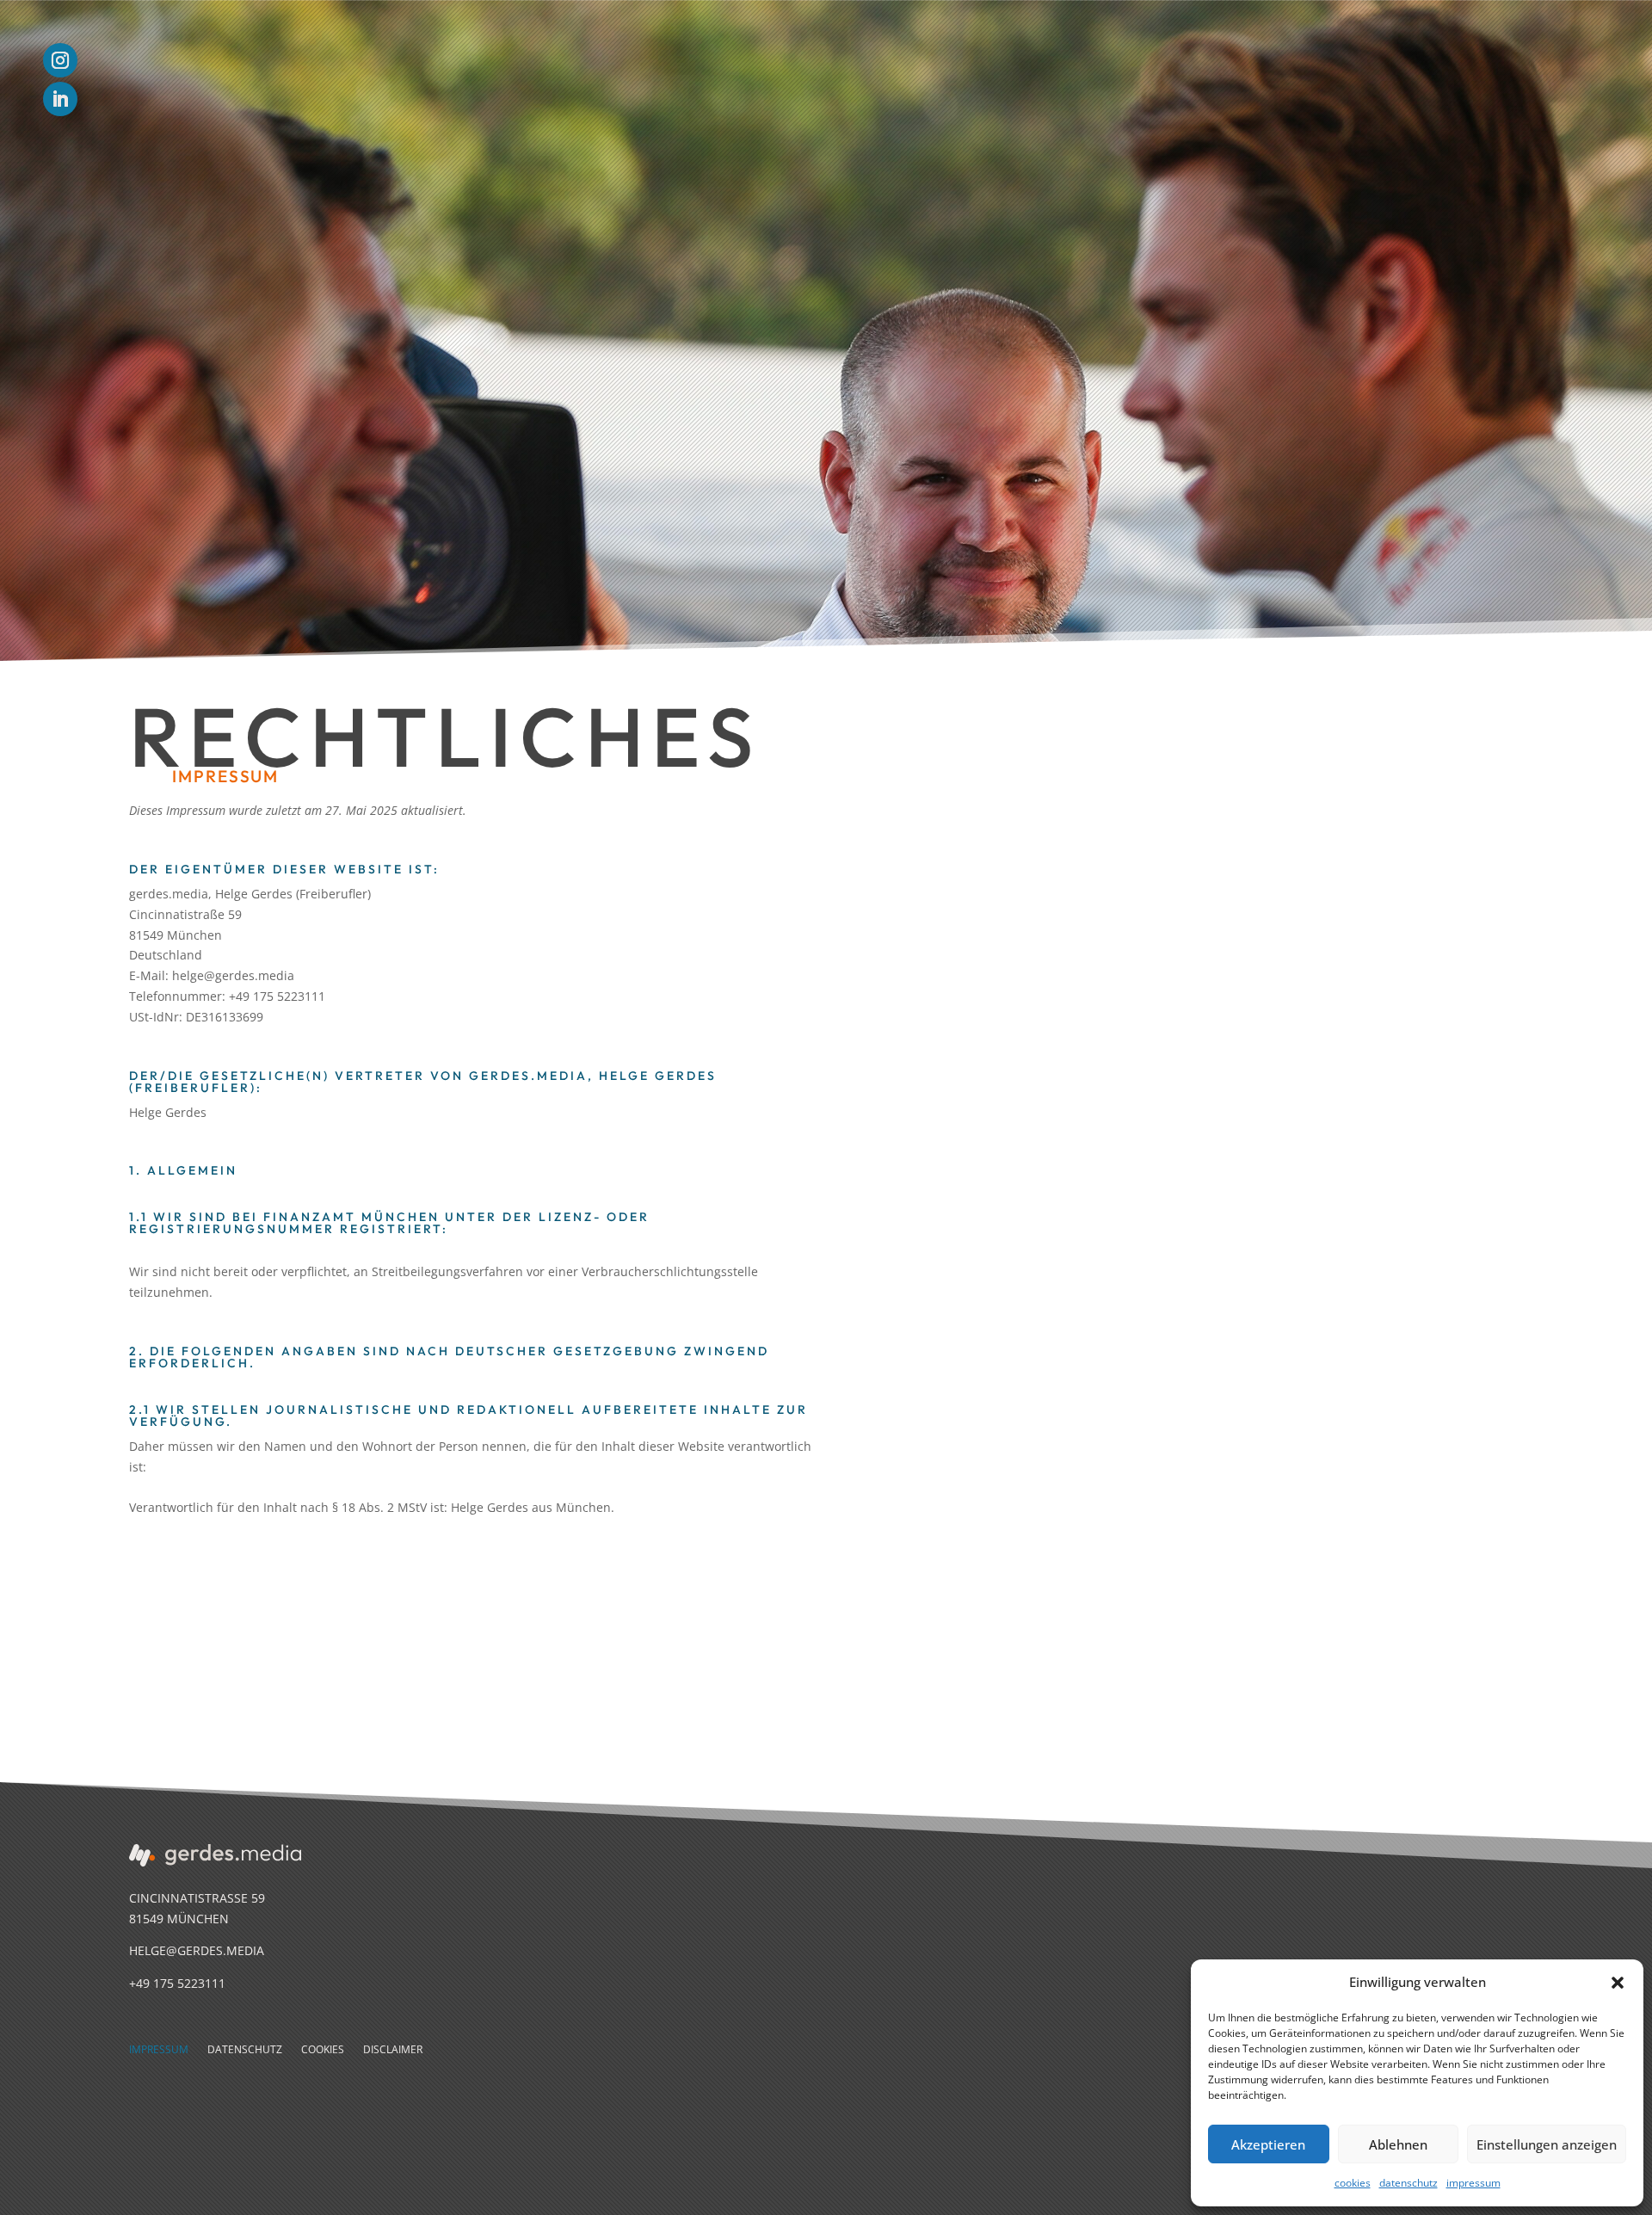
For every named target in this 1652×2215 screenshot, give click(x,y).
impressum (1473, 2183)
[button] (1618, 1983)
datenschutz (1409, 2183)
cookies (1353, 2183)
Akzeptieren (1268, 2144)
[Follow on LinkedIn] (60, 99)
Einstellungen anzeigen (1547, 2144)
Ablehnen (1398, 2144)
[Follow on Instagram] (60, 60)
